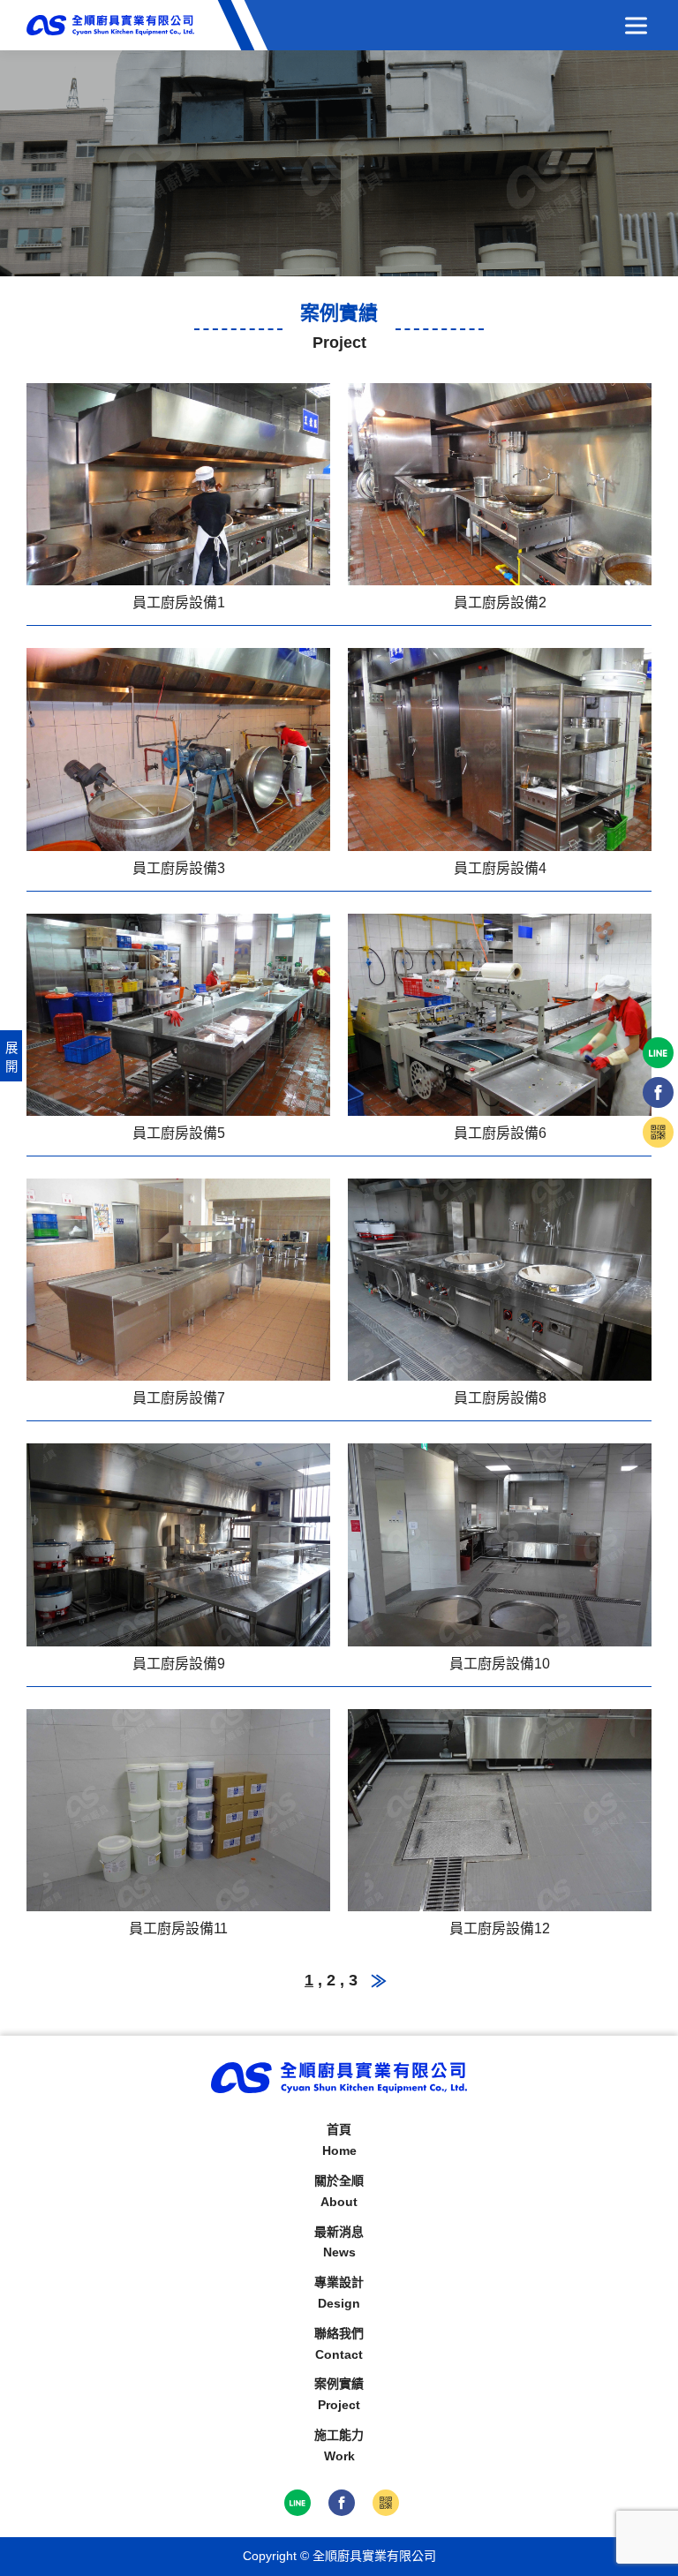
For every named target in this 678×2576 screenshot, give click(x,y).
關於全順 (339, 2191)
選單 (636, 25)
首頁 (339, 2140)
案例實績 (339, 2394)
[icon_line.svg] (298, 2503)
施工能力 (339, 2445)
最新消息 (339, 2242)
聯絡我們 (339, 2344)
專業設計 (339, 2293)
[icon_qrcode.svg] (386, 2503)
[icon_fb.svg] (342, 2503)
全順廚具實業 (110, 25)
